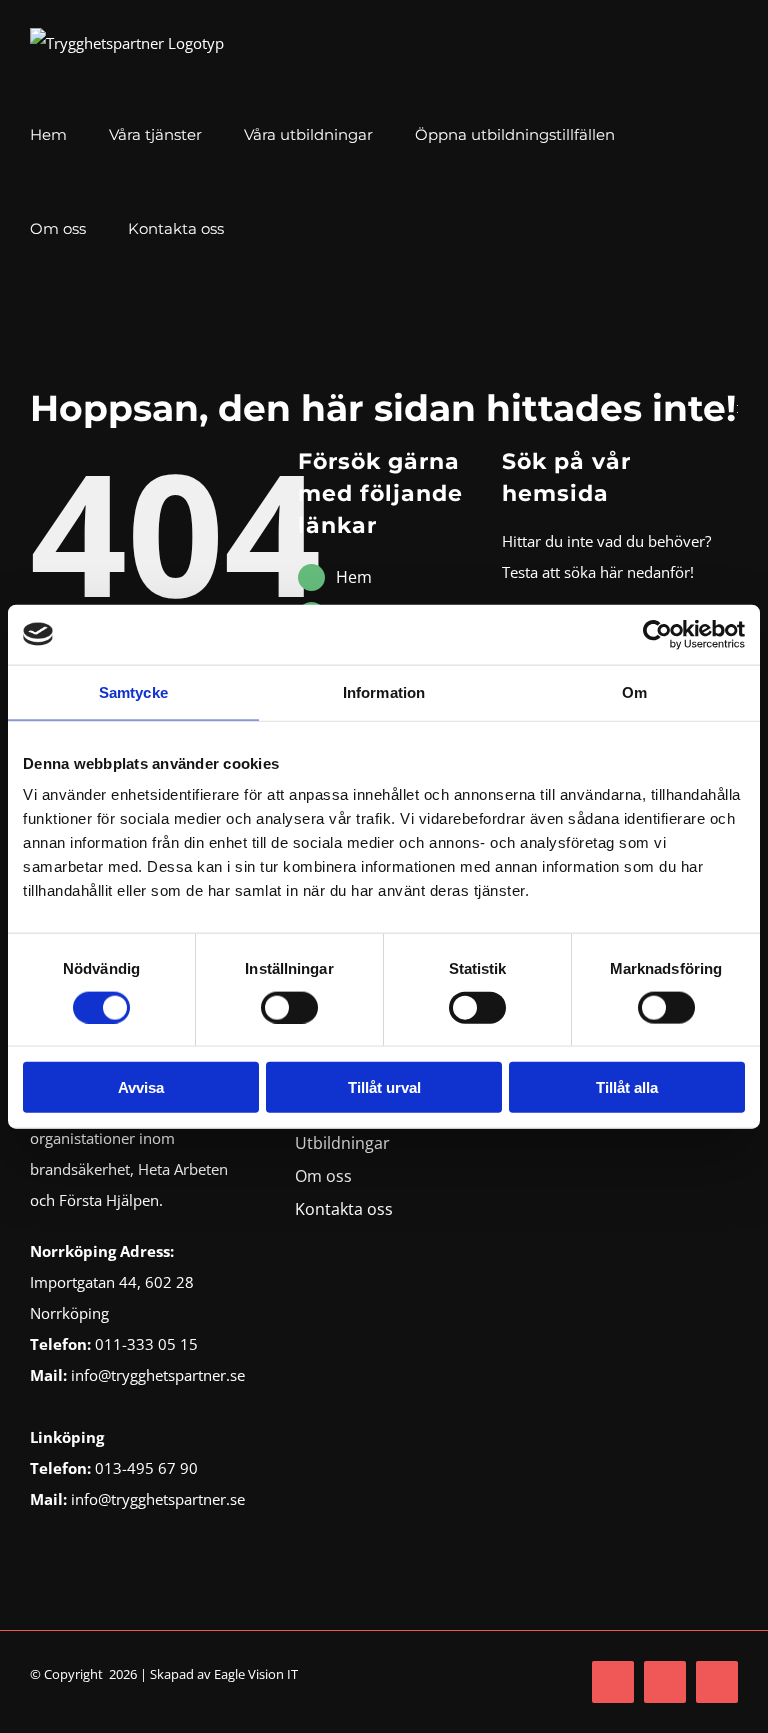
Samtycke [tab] (133, 691)
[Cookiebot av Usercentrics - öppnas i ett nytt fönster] (657, 634)
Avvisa (141, 1087)
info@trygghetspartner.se (156, 1375)
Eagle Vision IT (256, 1674)
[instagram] (665, 1682)
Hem (354, 577)
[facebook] (613, 1682)
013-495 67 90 (146, 1468)
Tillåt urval (384, 1087)
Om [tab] (634, 691)
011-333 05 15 (146, 1344)
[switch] (289, 1007)
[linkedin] (717, 1682)
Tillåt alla (627, 1087)
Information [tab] (384, 691)
